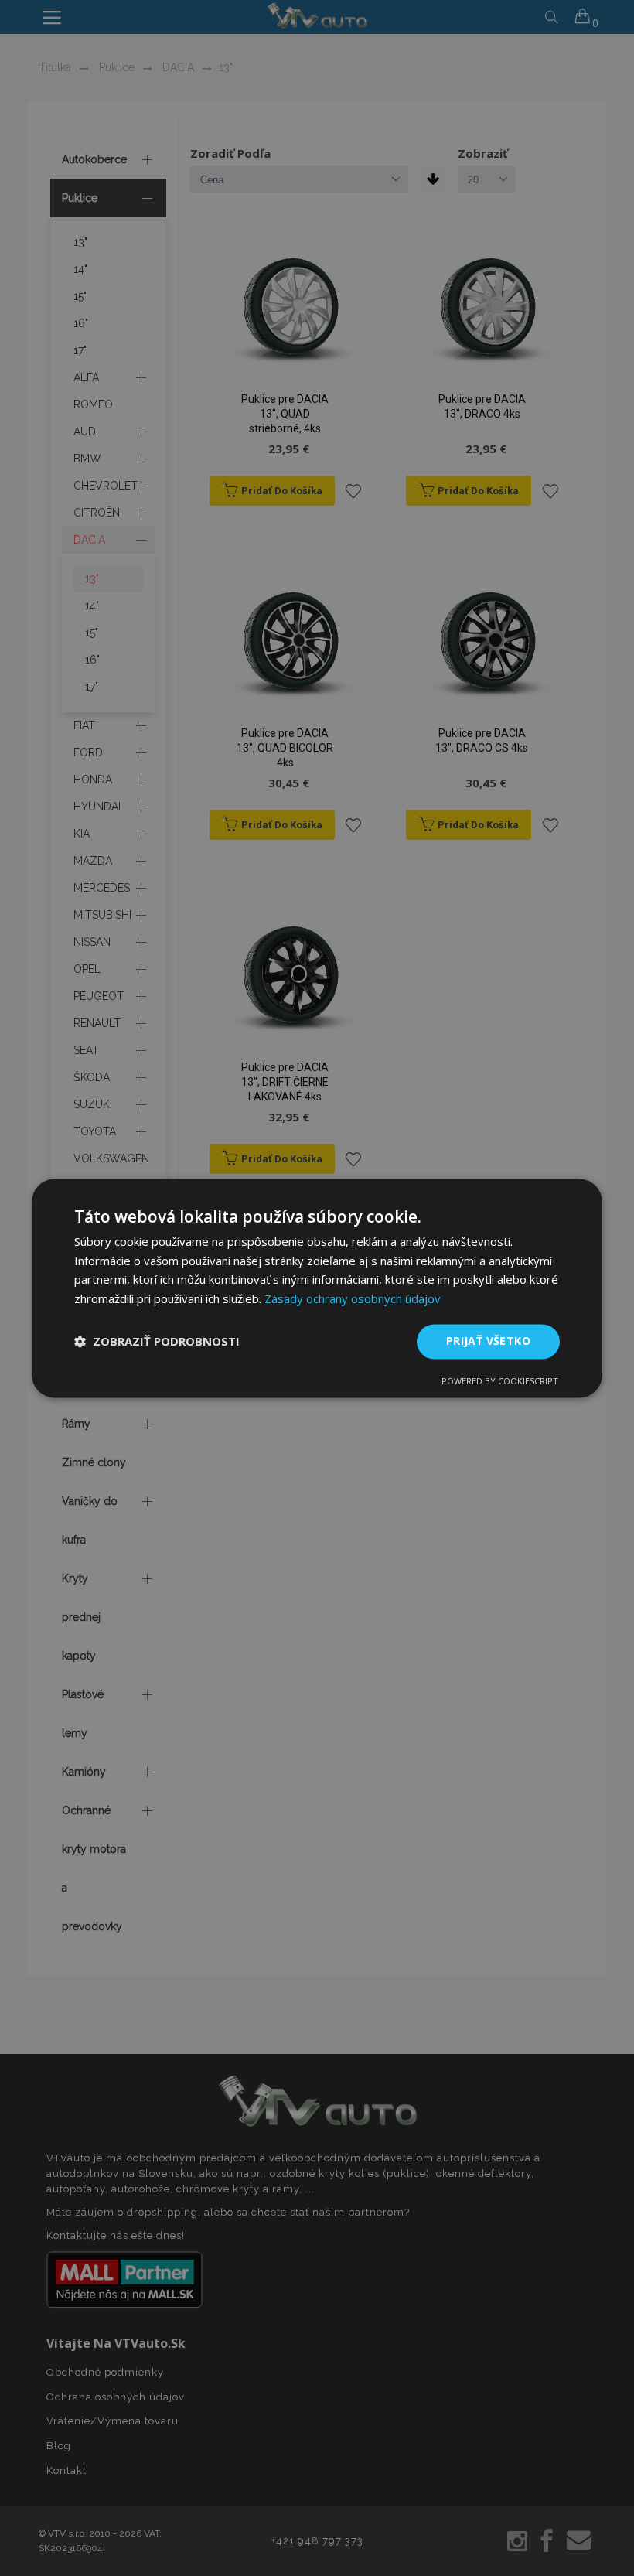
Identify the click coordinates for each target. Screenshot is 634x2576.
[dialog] (317, 1288)
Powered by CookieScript (500, 1381)
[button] (157, 1342)
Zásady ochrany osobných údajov (353, 1299)
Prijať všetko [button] (488, 1341)
